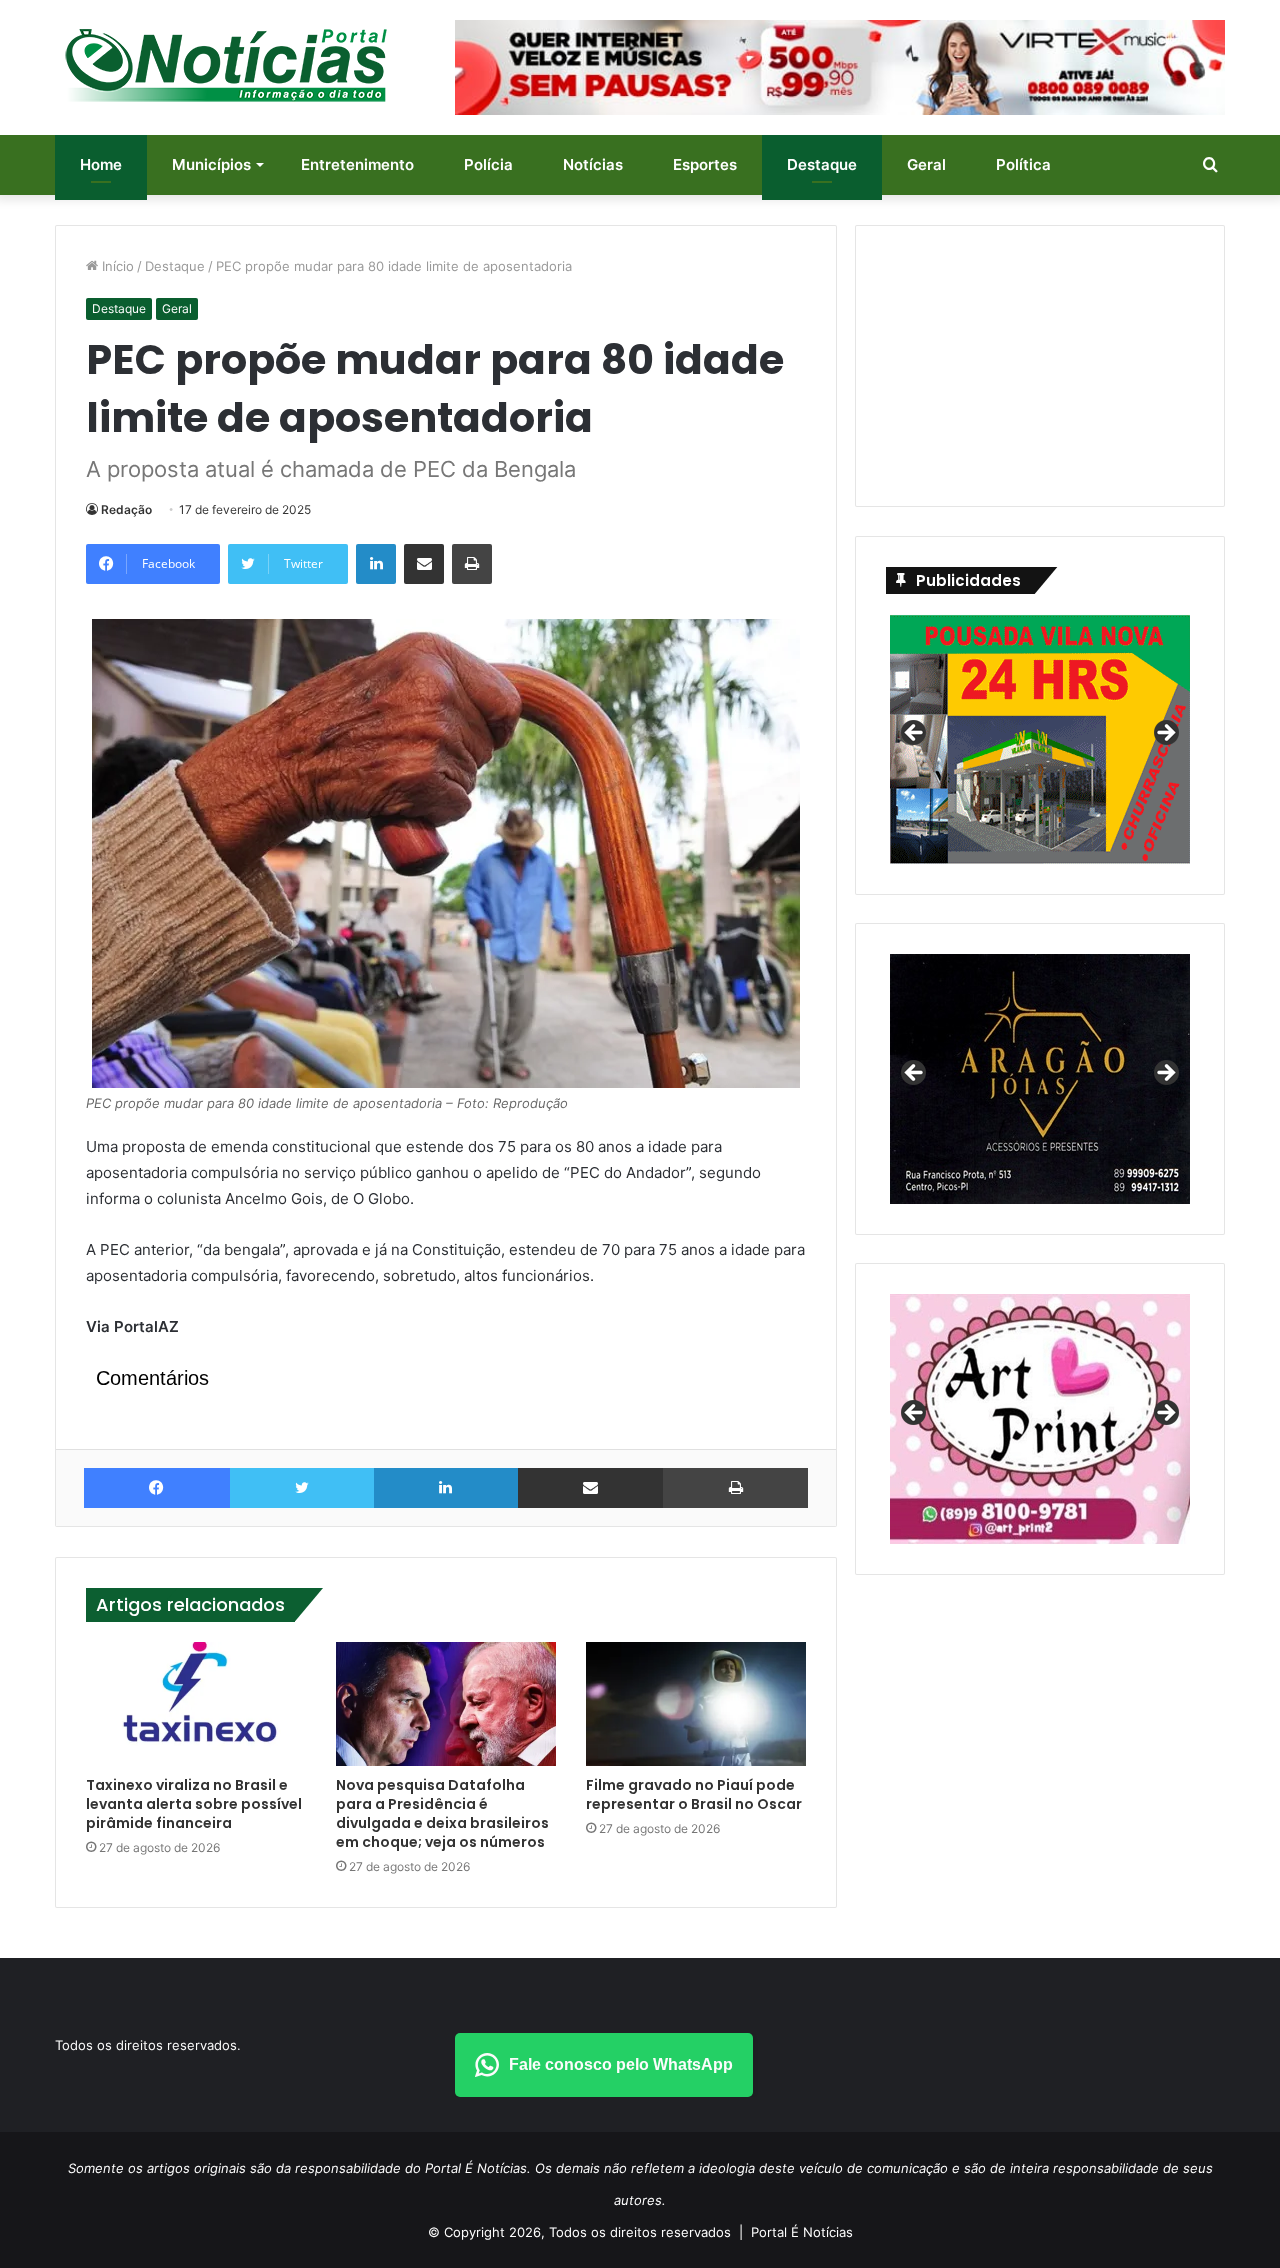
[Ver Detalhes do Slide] (1040, 1419)
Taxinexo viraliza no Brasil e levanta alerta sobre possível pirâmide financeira (194, 1804)
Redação (126, 509)
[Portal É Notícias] (226, 65)
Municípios (211, 164)
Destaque (822, 164)
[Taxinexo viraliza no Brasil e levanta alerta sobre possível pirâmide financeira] (196, 1704)
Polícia (488, 164)
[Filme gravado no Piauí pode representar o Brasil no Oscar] (696, 1704)
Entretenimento (357, 164)
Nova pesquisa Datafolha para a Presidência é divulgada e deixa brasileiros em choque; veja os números (442, 1813)
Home (101, 164)
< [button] (915, 734)
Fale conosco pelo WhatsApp (621, 2064)
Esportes (705, 164)
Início (116, 266)
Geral (926, 164)
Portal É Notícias (802, 2232)
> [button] (1165, 734)
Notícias (593, 164)
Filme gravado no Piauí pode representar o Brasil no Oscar (694, 1794)
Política (1023, 164)
